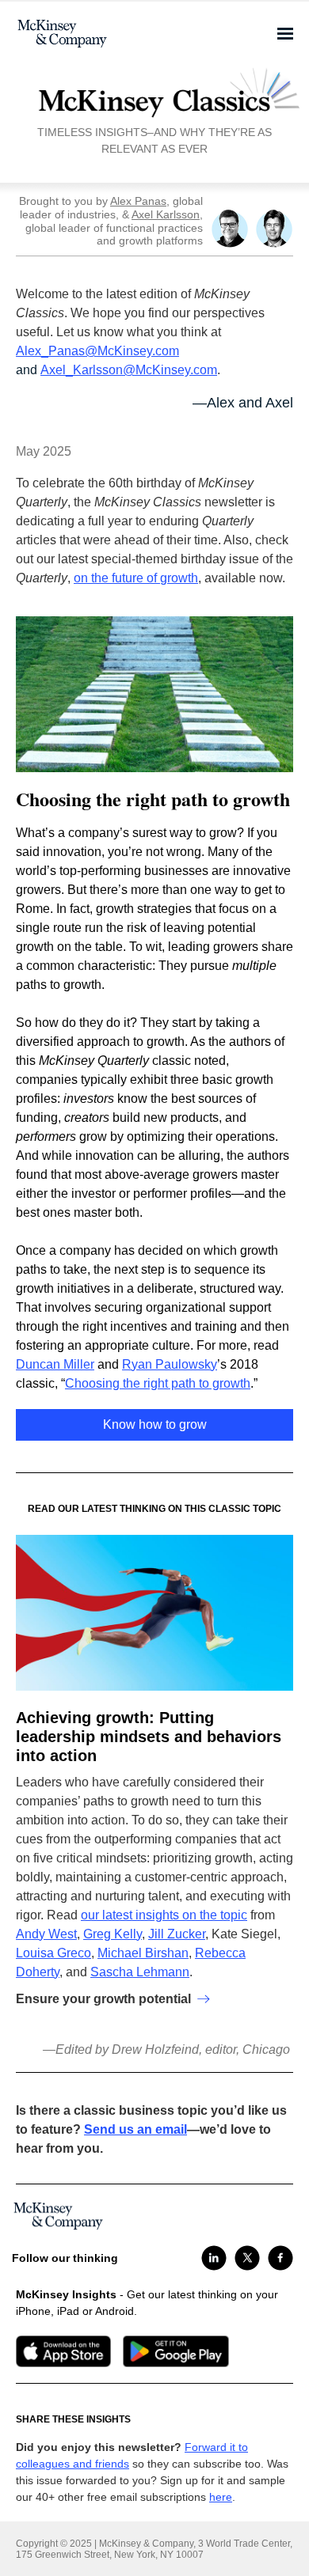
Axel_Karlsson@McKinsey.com (129, 370)
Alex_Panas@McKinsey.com (97, 351)
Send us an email (135, 2129)
